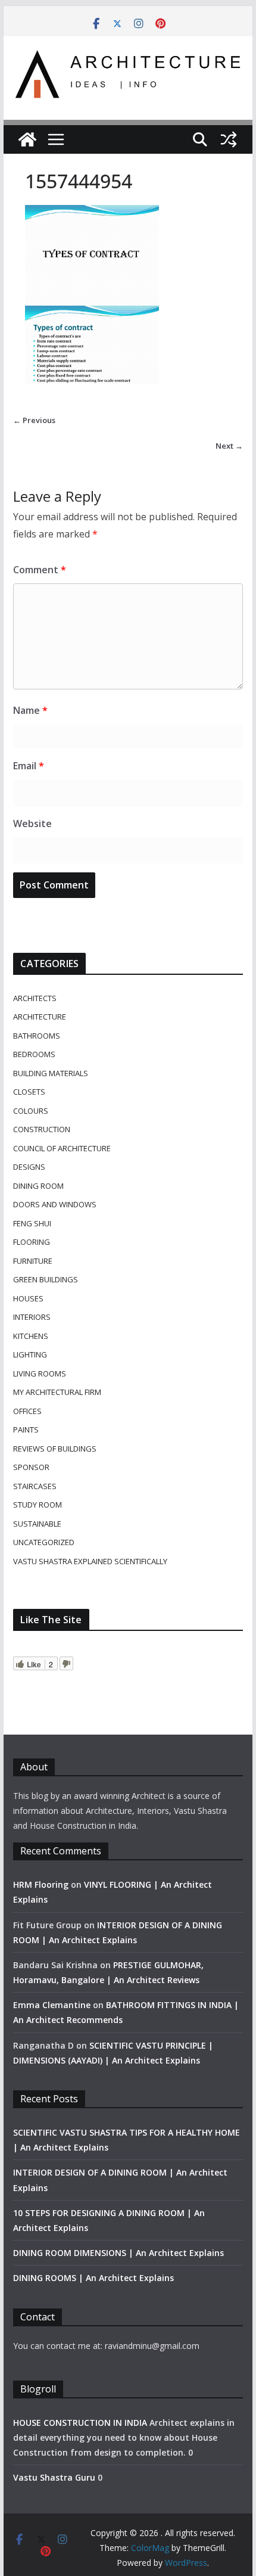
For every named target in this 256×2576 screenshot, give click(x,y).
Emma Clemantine (52, 2005)
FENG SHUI (32, 1223)
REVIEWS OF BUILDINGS (55, 1449)
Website (32, 824)
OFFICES (27, 1411)
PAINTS (26, 1430)
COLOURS (31, 1111)
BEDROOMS (34, 1054)
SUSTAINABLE (37, 1524)
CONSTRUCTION (42, 1129)
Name (30, 710)
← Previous (34, 420)
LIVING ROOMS (40, 1374)
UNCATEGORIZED (44, 1542)
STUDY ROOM (38, 1505)
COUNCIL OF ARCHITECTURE (62, 1148)
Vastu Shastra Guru (54, 2477)
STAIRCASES (35, 1486)
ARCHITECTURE (40, 1017)
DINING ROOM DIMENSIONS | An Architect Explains (118, 2253)
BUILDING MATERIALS (51, 1073)
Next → (229, 446)
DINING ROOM (38, 1186)
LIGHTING (30, 1354)
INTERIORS (32, 1317)
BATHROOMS (37, 1036)
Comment (40, 570)
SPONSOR (31, 1467)
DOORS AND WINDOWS (55, 1204)
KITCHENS (31, 1336)
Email (29, 766)
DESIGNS (29, 1167)
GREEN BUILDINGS (46, 1279)
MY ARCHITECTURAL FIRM (57, 1392)
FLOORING (32, 1242)
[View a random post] (229, 139)
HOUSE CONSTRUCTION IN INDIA (80, 2423)
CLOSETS (29, 1092)
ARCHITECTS (35, 998)
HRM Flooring (41, 1884)
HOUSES (28, 1298)
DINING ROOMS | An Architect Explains (93, 2278)
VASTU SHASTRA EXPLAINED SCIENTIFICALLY (90, 1561)
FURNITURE (33, 1261)
